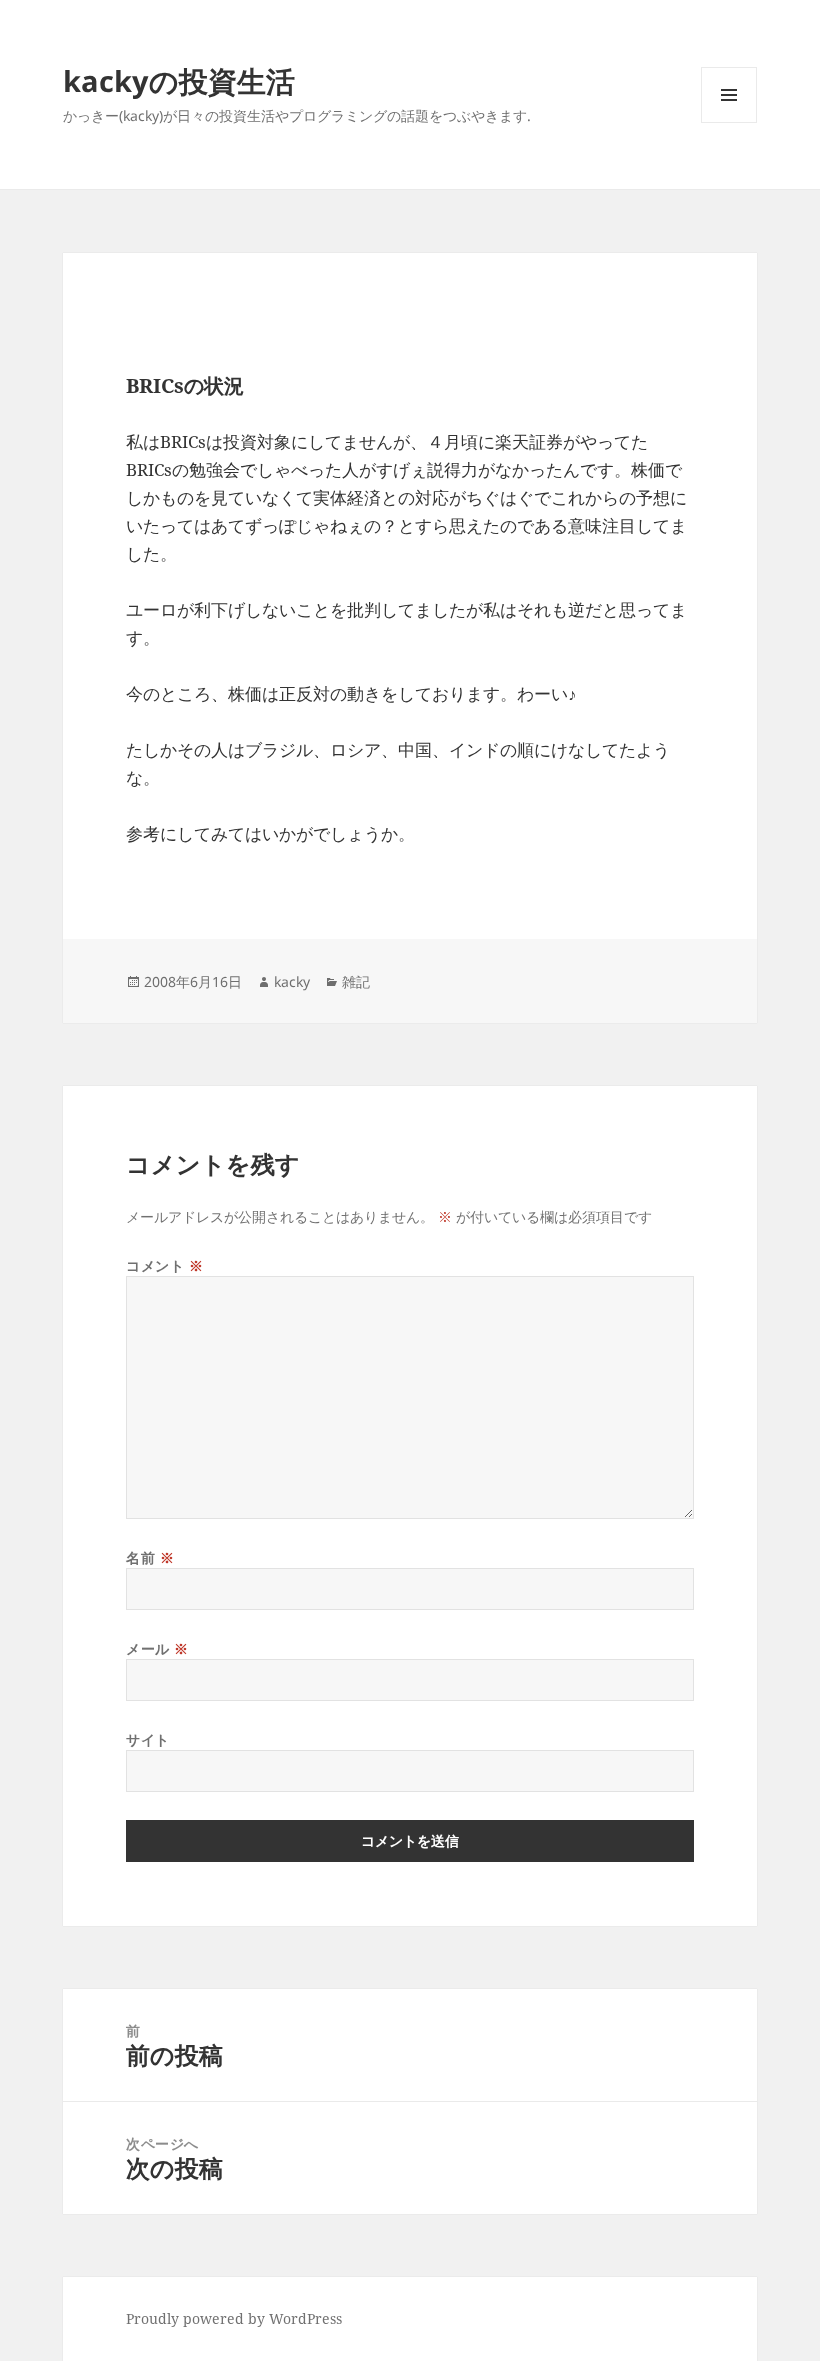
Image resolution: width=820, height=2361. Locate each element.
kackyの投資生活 (179, 80)
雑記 (356, 981)
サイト (148, 1739)
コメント (164, 1265)
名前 (150, 1557)
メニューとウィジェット (729, 122)
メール (157, 1648)
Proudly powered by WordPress (234, 2318)
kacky (292, 981)
